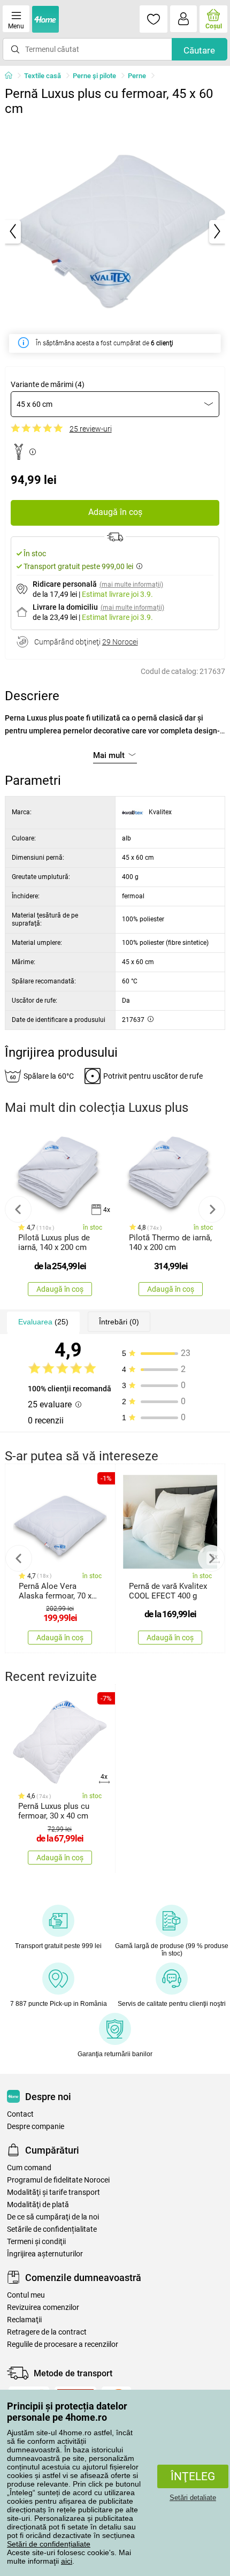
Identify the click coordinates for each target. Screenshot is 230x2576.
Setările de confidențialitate (52, 2229)
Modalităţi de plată (38, 2205)
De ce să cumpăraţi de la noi (53, 2217)
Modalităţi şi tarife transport (53, 2192)
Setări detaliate (193, 2498)
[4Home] (12, 76)
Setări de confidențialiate (49, 2544)
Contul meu (26, 2295)
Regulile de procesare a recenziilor (63, 2344)
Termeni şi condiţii (36, 2242)
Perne (137, 76)
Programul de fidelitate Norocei (58, 2180)
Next (212, 1209)
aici (67, 2561)
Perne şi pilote (94, 76)
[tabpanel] (115, 232)
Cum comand (29, 2168)
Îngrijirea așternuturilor (45, 2254)
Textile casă (43, 76)
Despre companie (36, 2127)
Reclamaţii (24, 2320)
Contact (20, 2114)
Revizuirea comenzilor (43, 2308)
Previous (18, 1209)
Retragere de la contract (47, 2332)
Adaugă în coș (115, 512)
